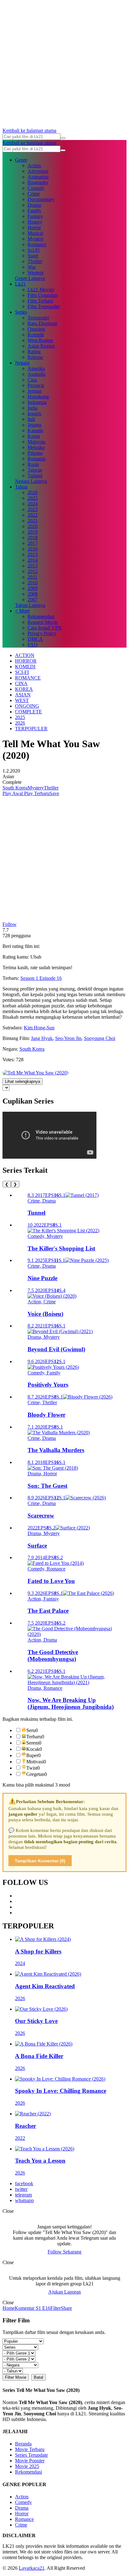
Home (9, 2308)
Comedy (36, 188)
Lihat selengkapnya (23, 1081)
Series (21, 312)
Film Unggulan (43, 295)
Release (35, 357)
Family (34, 211)
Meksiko (36, 447)
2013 (33, 566)
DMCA (35, 639)
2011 (32, 577)
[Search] (63, 138)
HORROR (26, 661)
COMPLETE (28, 712)
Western (36, 273)
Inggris (34, 414)
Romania (36, 459)
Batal (39, 2377)
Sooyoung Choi (100, 1038)
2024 (33, 504)
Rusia (33, 464)
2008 (33, 594)
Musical (35, 233)
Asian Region (41, 346)
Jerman (35, 391)
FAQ (33, 645)
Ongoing (36, 329)
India (33, 408)
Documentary (41, 199)
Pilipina (35, 453)
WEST (22, 700)
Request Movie (43, 622)
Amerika (36, 368)
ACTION (25, 655)
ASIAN (23, 695)
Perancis (36, 385)
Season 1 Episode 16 (41, 978)
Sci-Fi (34, 250)
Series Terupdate (31, 2455)
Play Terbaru (36, 793)
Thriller (35, 261)
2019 (33, 532)
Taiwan (35, 470)
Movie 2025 (27, 2466)
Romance (37, 244)
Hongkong (38, 397)
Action (34, 166)
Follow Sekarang (64, 2252)
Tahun (21, 487)
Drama (34, 205)
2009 (33, 588)
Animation (38, 177)
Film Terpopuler (44, 306)
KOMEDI (25, 667)
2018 (33, 538)
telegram (23, 2195)
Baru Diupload (42, 323)
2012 (33, 571)
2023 (33, 509)
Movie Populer (30, 2461)
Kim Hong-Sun (39, 1028)
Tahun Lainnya (30, 605)
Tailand (35, 476)
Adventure (38, 171)
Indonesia (37, 402)
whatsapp (24, 2200)
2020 (33, 526)
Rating (34, 352)
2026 (33, 492)
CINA (21, 683)
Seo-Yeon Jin (68, 1038)
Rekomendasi (41, 616)
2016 (33, 549)
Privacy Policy (42, 633)
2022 (33, 515)
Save (54, 793)
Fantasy (35, 216)
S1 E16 (42, 2308)
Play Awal (13, 793)
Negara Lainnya (31, 481)
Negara (22, 363)
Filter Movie (16, 2377)
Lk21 (20, 284)
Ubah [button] (36, 957)
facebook (24, 2183)
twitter (21, 2189)
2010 (33, 583)
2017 (33, 543)
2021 (33, 521)
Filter (56, 2308)
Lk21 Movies (41, 290)
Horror (34, 228)
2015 (33, 554)
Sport (33, 256)
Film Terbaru (40, 301)
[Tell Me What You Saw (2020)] (35, 1073)
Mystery (36, 239)
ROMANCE (28, 678)
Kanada (35, 430)
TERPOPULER (31, 729)
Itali (31, 419)
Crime (34, 194)
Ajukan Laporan (64, 2292)
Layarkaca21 (32, 2568)
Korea (34, 436)
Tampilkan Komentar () (40, 1861)
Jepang (34, 425)
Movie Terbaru (30, 2449)
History (35, 222)
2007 (33, 600)
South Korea (15, 788)
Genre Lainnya (30, 278)
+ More (22, 611)
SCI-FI (22, 672)
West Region (40, 340)
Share (66, 2308)
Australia (36, 374)
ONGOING (27, 706)
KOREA (24, 689)
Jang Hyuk (42, 1038)
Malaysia (36, 442)
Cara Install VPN (45, 628)
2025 (33, 498)
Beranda (23, 2444)
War (32, 267)
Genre (21, 160)
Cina (32, 380)
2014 (33, 560)
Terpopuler (38, 318)
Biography (38, 182)
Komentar (25, 2308)
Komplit (36, 335)
